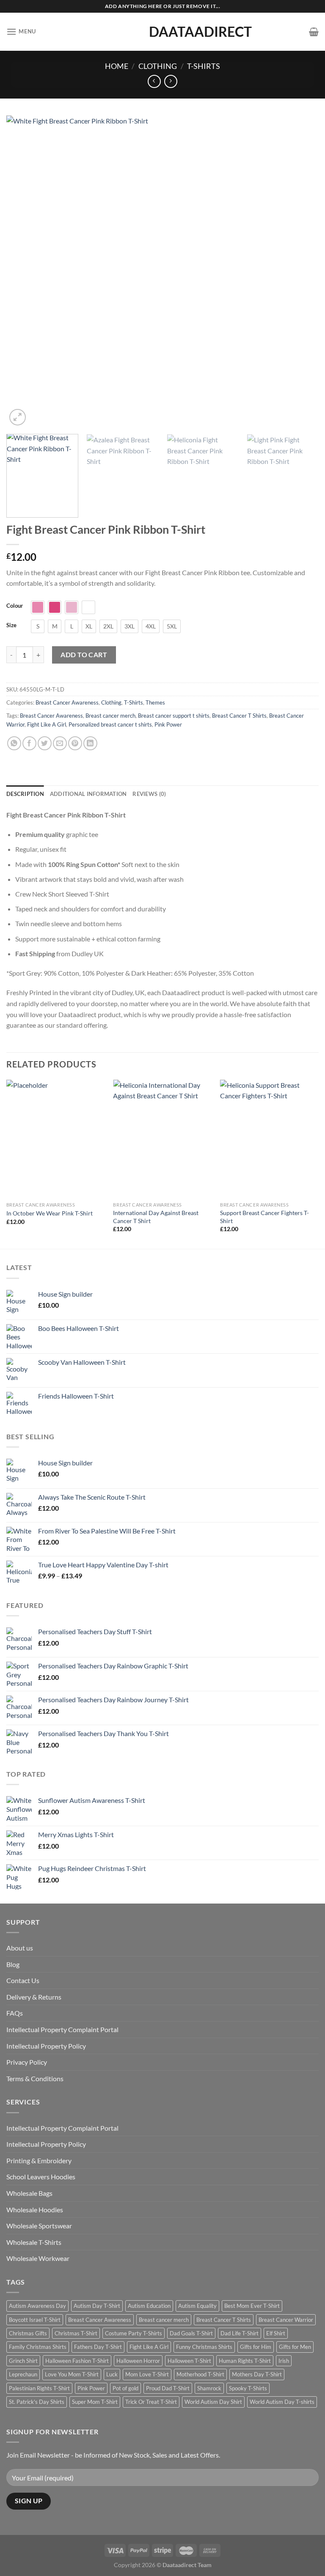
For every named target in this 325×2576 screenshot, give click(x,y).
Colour (15, 606)
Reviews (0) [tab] (149, 794)
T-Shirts (204, 66)
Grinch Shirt (23, 2361)
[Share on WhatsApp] (14, 743)
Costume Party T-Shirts (134, 2333)
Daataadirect (162, 32)
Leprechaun (23, 2374)
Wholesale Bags (29, 2193)
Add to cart (84, 654)
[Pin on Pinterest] (75, 743)
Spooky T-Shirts (248, 2388)
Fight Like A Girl (47, 724)
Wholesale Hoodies (35, 2210)
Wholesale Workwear (38, 2258)
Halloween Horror (138, 2361)
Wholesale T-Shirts (34, 2242)
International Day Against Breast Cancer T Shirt (156, 1217)
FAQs (15, 2013)
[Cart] (314, 32)
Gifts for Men (295, 2347)
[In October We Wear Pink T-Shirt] (56, 1139)
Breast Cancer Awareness (67, 702)
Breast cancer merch (110, 716)
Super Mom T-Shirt (95, 2402)
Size (11, 625)
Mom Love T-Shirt (147, 2374)
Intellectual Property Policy (46, 2046)
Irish (284, 2361)
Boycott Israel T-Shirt (35, 2320)
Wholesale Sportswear (39, 2226)
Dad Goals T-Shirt (191, 2333)
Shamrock (209, 2388)
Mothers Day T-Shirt (257, 2374)
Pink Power (168, 724)
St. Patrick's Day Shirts (37, 2402)
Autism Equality (197, 2306)
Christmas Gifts (28, 2333)
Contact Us (23, 1980)
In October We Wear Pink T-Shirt (50, 1213)
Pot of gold (125, 2388)
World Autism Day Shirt (213, 2402)
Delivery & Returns (34, 1997)
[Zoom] (18, 417)
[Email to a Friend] (60, 743)
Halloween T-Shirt (189, 2361)
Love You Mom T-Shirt (72, 2374)
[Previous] (23, 272)
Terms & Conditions (35, 2078)
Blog (13, 1964)
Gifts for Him (256, 2347)
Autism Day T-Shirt (97, 2306)
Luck (112, 2374)
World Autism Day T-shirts (282, 2402)
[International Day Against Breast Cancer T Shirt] (162, 1139)
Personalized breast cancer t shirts (110, 724)
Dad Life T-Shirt (240, 2333)
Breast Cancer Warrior (286, 2320)
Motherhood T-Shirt (200, 2374)
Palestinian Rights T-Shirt (39, 2388)
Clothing (158, 66)
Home (117, 66)
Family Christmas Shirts (38, 2347)
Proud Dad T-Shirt (168, 2388)
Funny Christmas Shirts (204, 2347)
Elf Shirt (276, 2333)
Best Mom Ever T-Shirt (252, 2306)
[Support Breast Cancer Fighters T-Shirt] (269, 1139)
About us (20, 1948)
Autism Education (149, 2306)
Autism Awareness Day (37, 2306)
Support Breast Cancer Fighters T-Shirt (264, 1217)
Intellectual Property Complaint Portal (62, 2029)
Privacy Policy (27, 2062)
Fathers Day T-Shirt (98, 2347)
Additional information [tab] (88, 794)
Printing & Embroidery (39, 2160)
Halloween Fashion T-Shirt (77, 2361)
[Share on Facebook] (29, 743)
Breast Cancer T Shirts (239, 716)
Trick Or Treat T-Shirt (151, 2402)
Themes (155, 702)
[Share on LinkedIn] (90, 743)
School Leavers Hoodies (41, 2177)
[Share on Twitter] (45, 743)
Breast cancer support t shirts (174, 716)
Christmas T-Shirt (76, 2333)
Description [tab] (25, 794)
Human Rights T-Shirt (245, 2361)
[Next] (302, 272)
